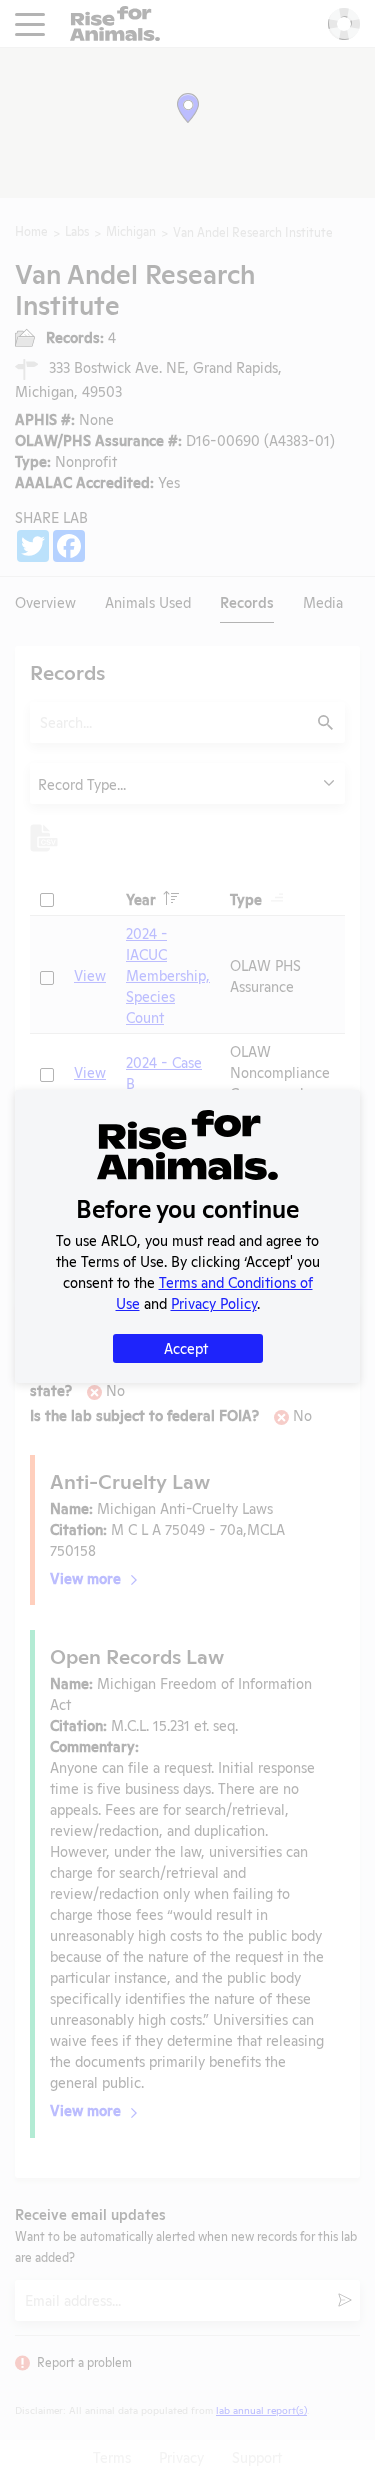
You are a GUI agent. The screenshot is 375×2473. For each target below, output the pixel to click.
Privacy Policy (214, 1302)
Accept (186, 1347)
